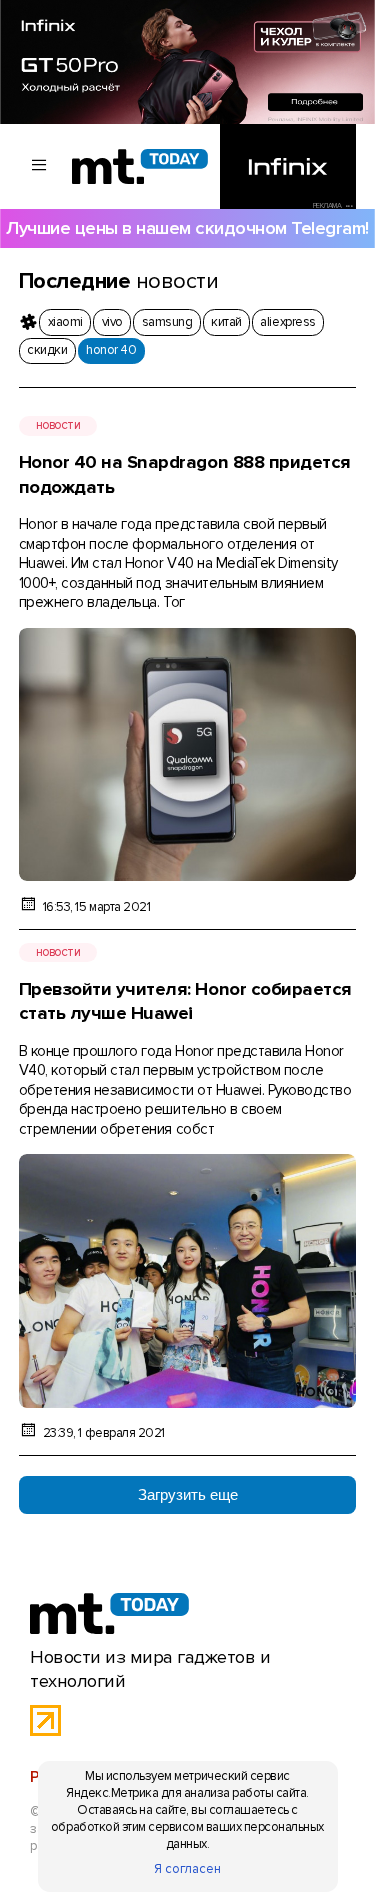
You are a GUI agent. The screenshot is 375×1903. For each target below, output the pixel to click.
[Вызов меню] (40, 166)
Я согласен (187, 1869)
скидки (47, 350)
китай (226, 322)
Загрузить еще (188, 1495)
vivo (112, 322)
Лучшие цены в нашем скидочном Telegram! (187, 228)
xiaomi (65, 322)
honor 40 (111, 350)
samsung (167, 322)
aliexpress (287, 322)
